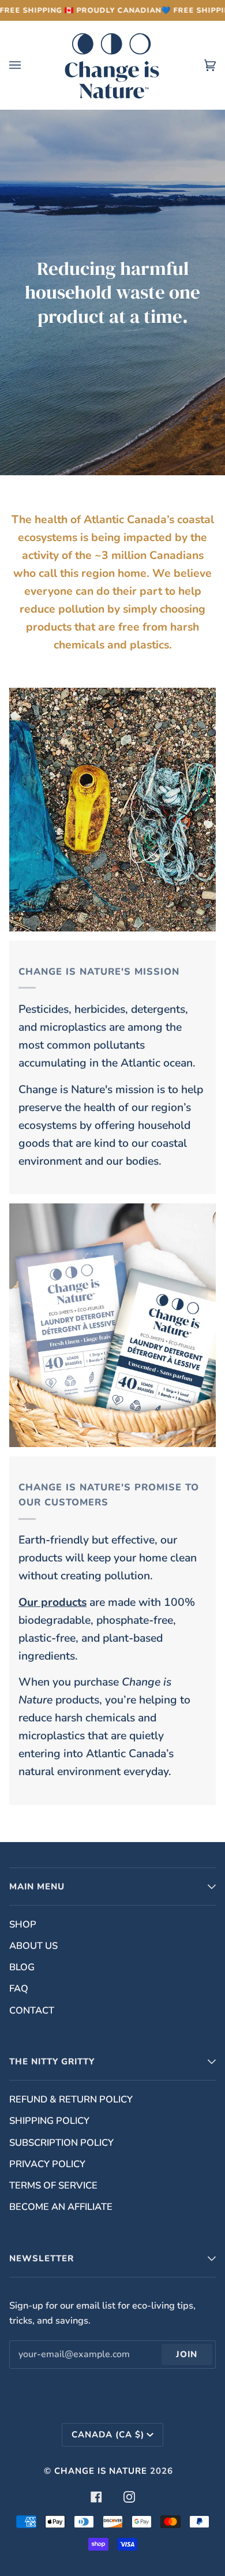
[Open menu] (27, 65)
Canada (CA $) (108, 2435)
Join (187, 2354)
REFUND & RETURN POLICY (71, 2099)
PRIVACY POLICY (47, 2164)
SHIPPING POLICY (49, 2121)
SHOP (23, 1924)
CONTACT (32, 2010)
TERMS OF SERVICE (53, 2185)
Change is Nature (101, 2471)
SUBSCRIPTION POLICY (61, 2143)
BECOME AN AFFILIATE (61, 2207)
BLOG (22, 1967)
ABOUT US (33, 1946)
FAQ (19, 1988)
